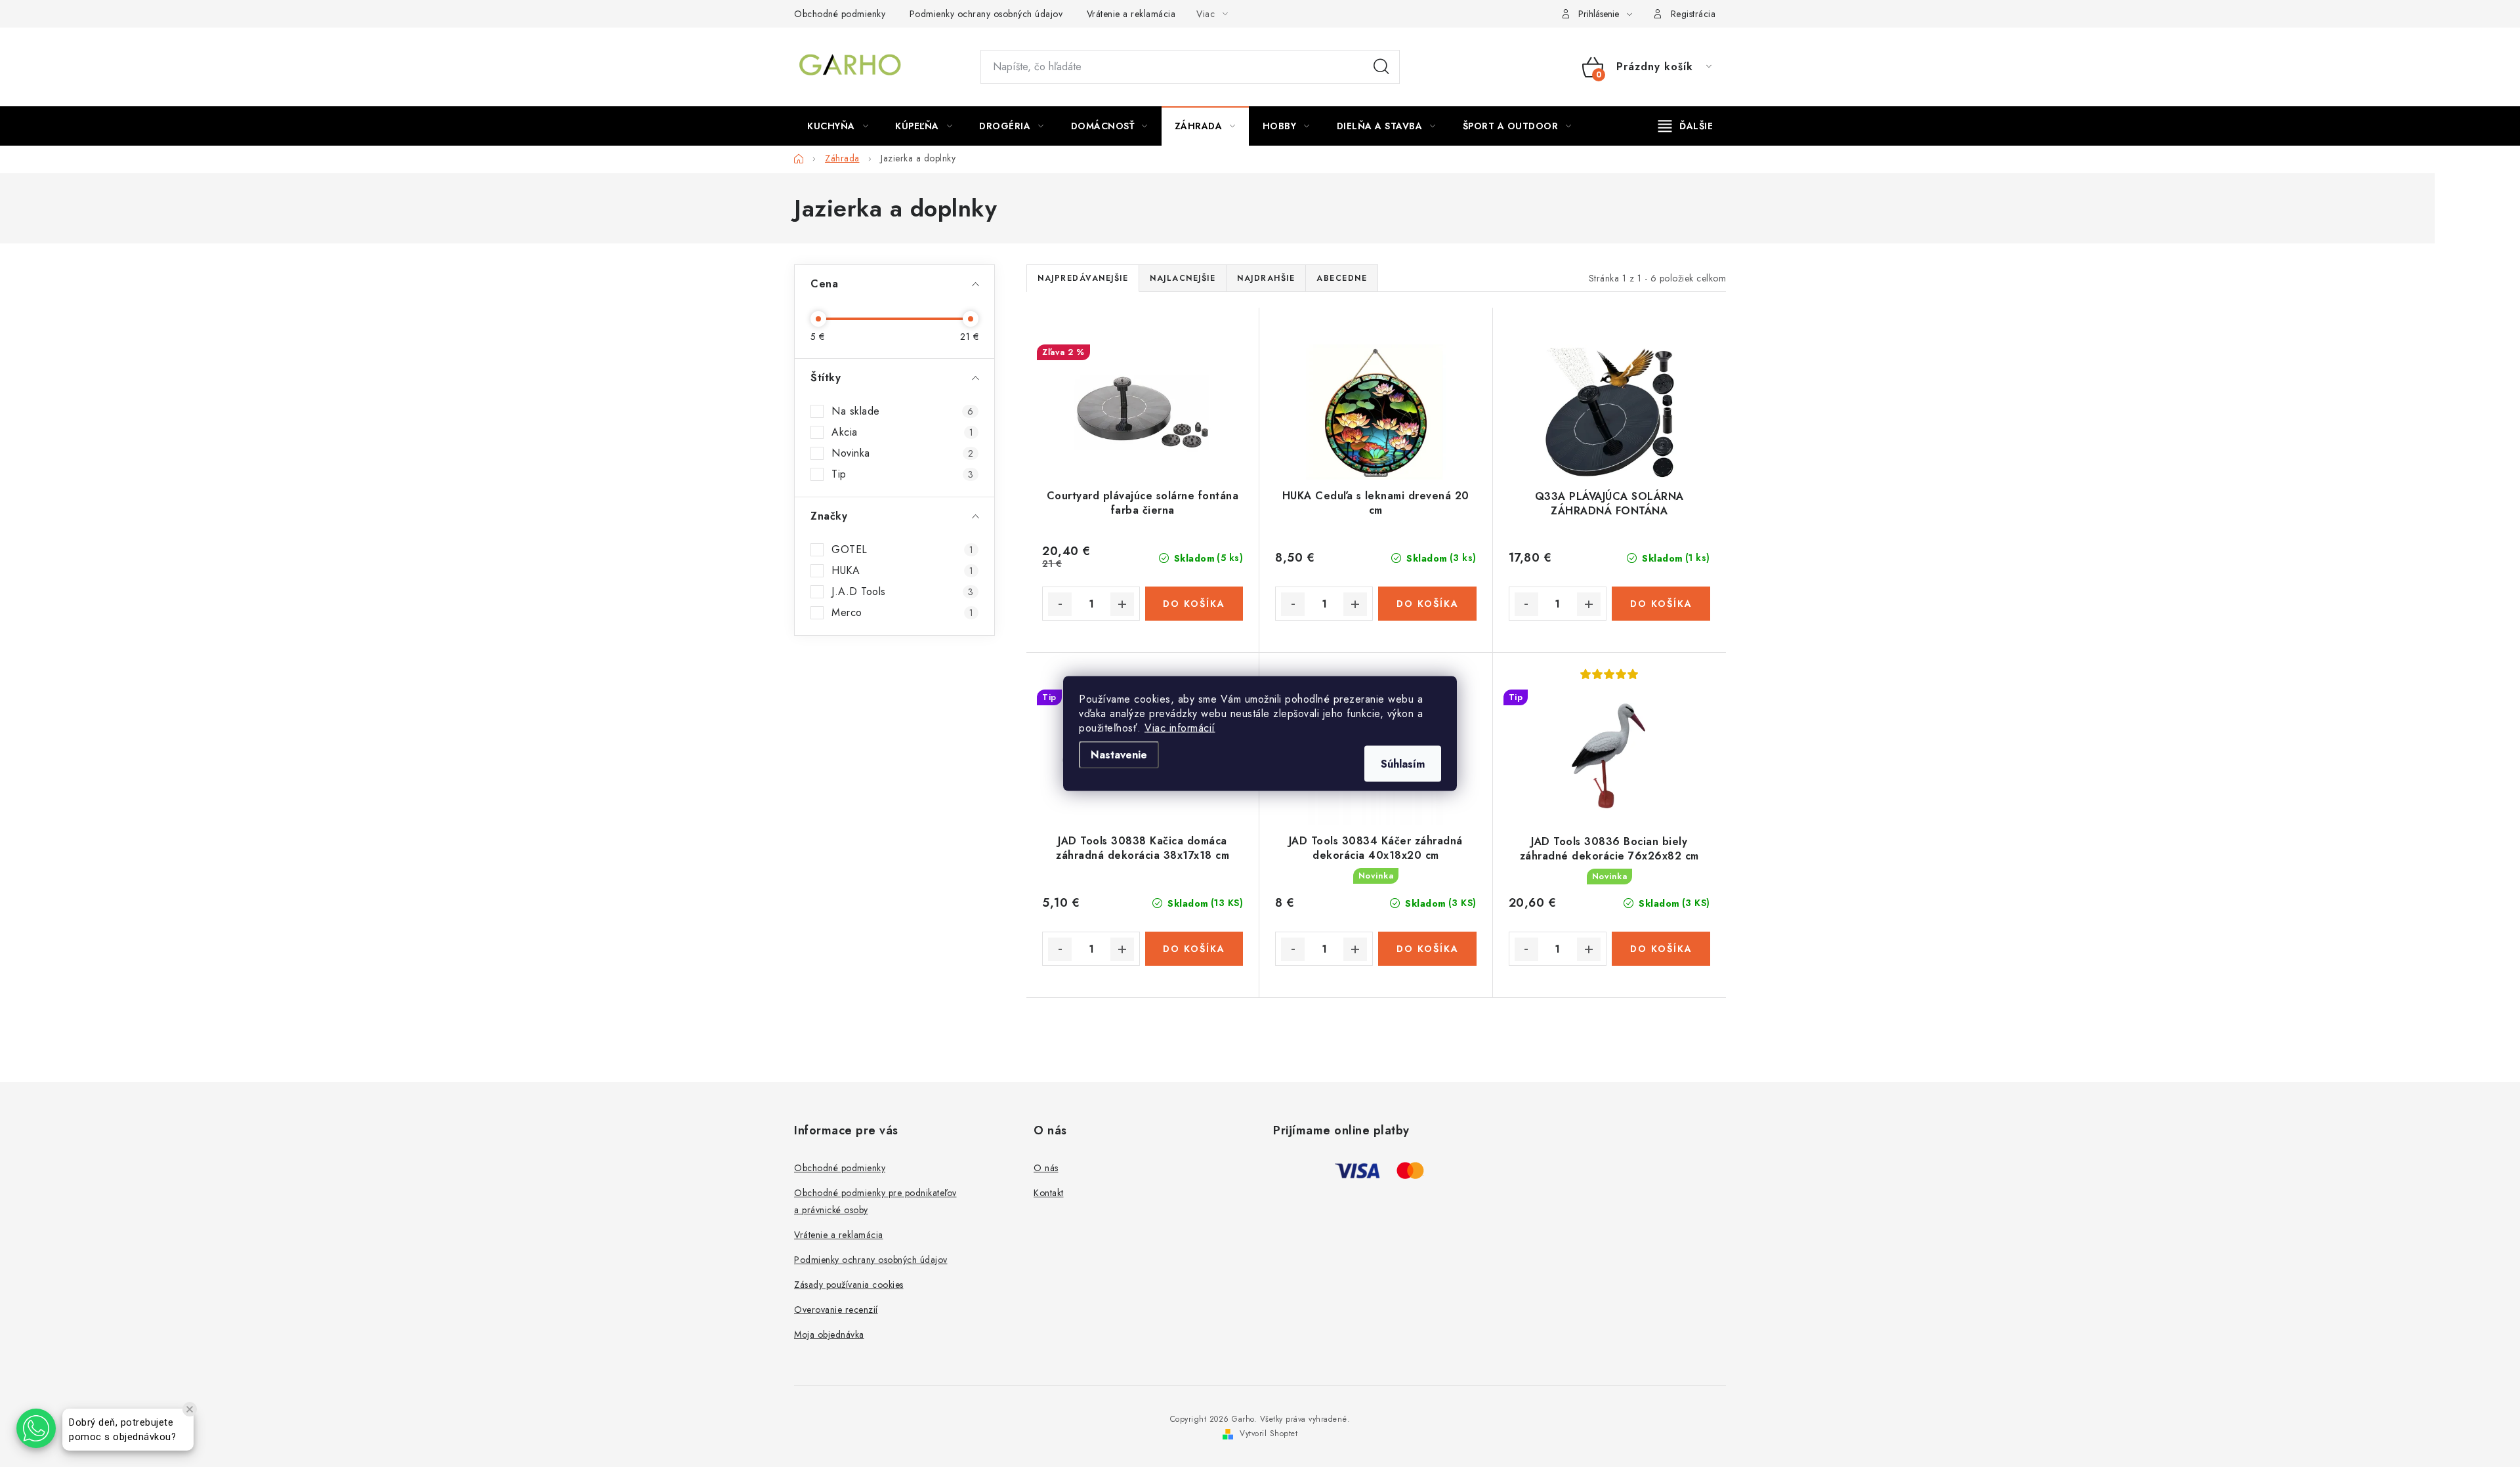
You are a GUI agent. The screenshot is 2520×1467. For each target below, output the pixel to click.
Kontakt (1049, 1193)
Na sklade (902, 411)
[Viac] (1686, 126)
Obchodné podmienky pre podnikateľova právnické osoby (875, 1201)
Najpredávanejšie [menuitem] (1083, 278)
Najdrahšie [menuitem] (1266, 278)
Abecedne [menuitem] (1342, 278)
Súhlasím (1403, 764)
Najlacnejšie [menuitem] (1183, 278)
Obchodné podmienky (840, 14)
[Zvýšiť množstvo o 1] (1122, 604)
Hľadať (1381, 67)
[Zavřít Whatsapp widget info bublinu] (190, 1409)
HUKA (902, 571)
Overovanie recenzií (836, 1310)
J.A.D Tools (902, 592)
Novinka (902, 453)
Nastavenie (1119, 755)
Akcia (902, 432)
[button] (36, 1428)
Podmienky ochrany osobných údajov (986, 14)
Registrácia (1693, 14)
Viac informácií (1180, 728)
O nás (1046, 1168)
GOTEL (902, 550)
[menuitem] (838, 126)
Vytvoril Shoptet (1269, 1434)
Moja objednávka (829, 1334)
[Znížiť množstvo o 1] (1060, 604)
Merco (902, 613)
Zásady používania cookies (849, 1285)
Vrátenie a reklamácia (1131, 14)
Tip (902, 474)
